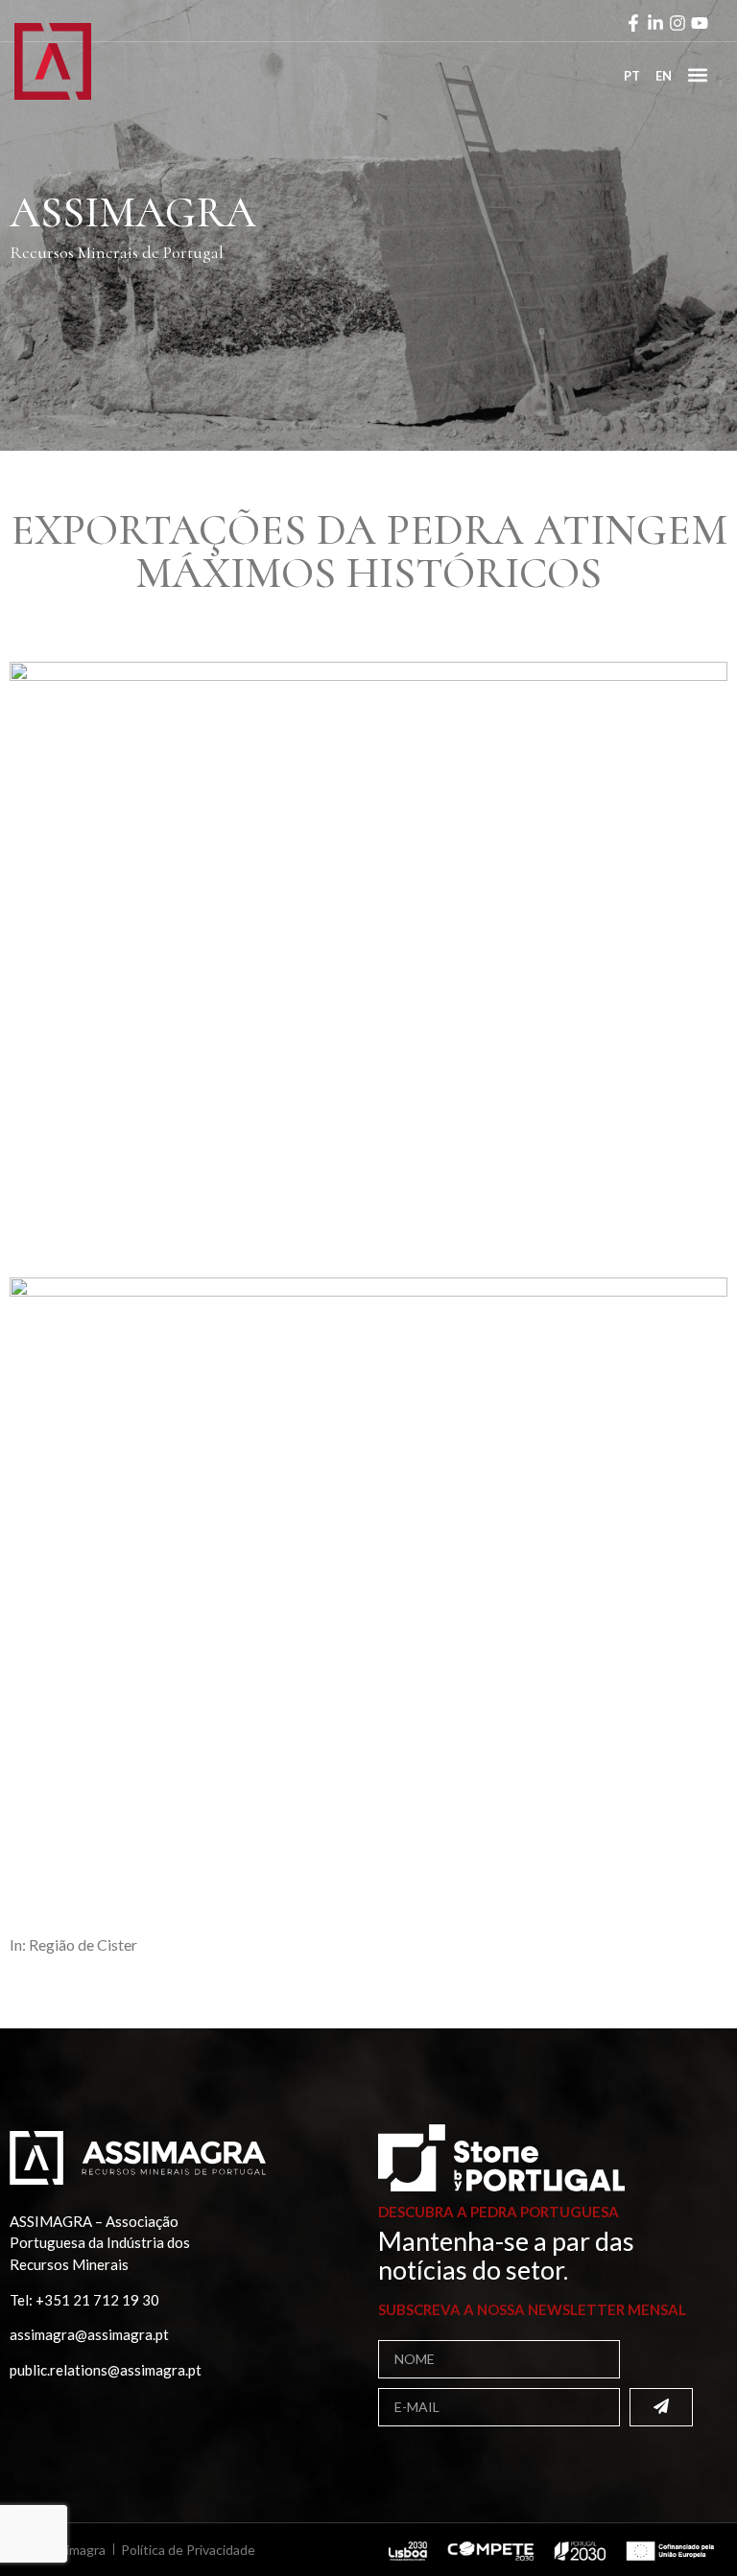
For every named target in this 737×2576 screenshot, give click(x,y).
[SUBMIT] (661, 2407)
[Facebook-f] (633, 23)
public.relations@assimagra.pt (106, 2370)
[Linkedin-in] (655, 23)
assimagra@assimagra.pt (89, 2334)
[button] (697, 74)
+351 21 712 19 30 (97, 2300)
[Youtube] (700, 23)
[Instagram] (678, 23)
